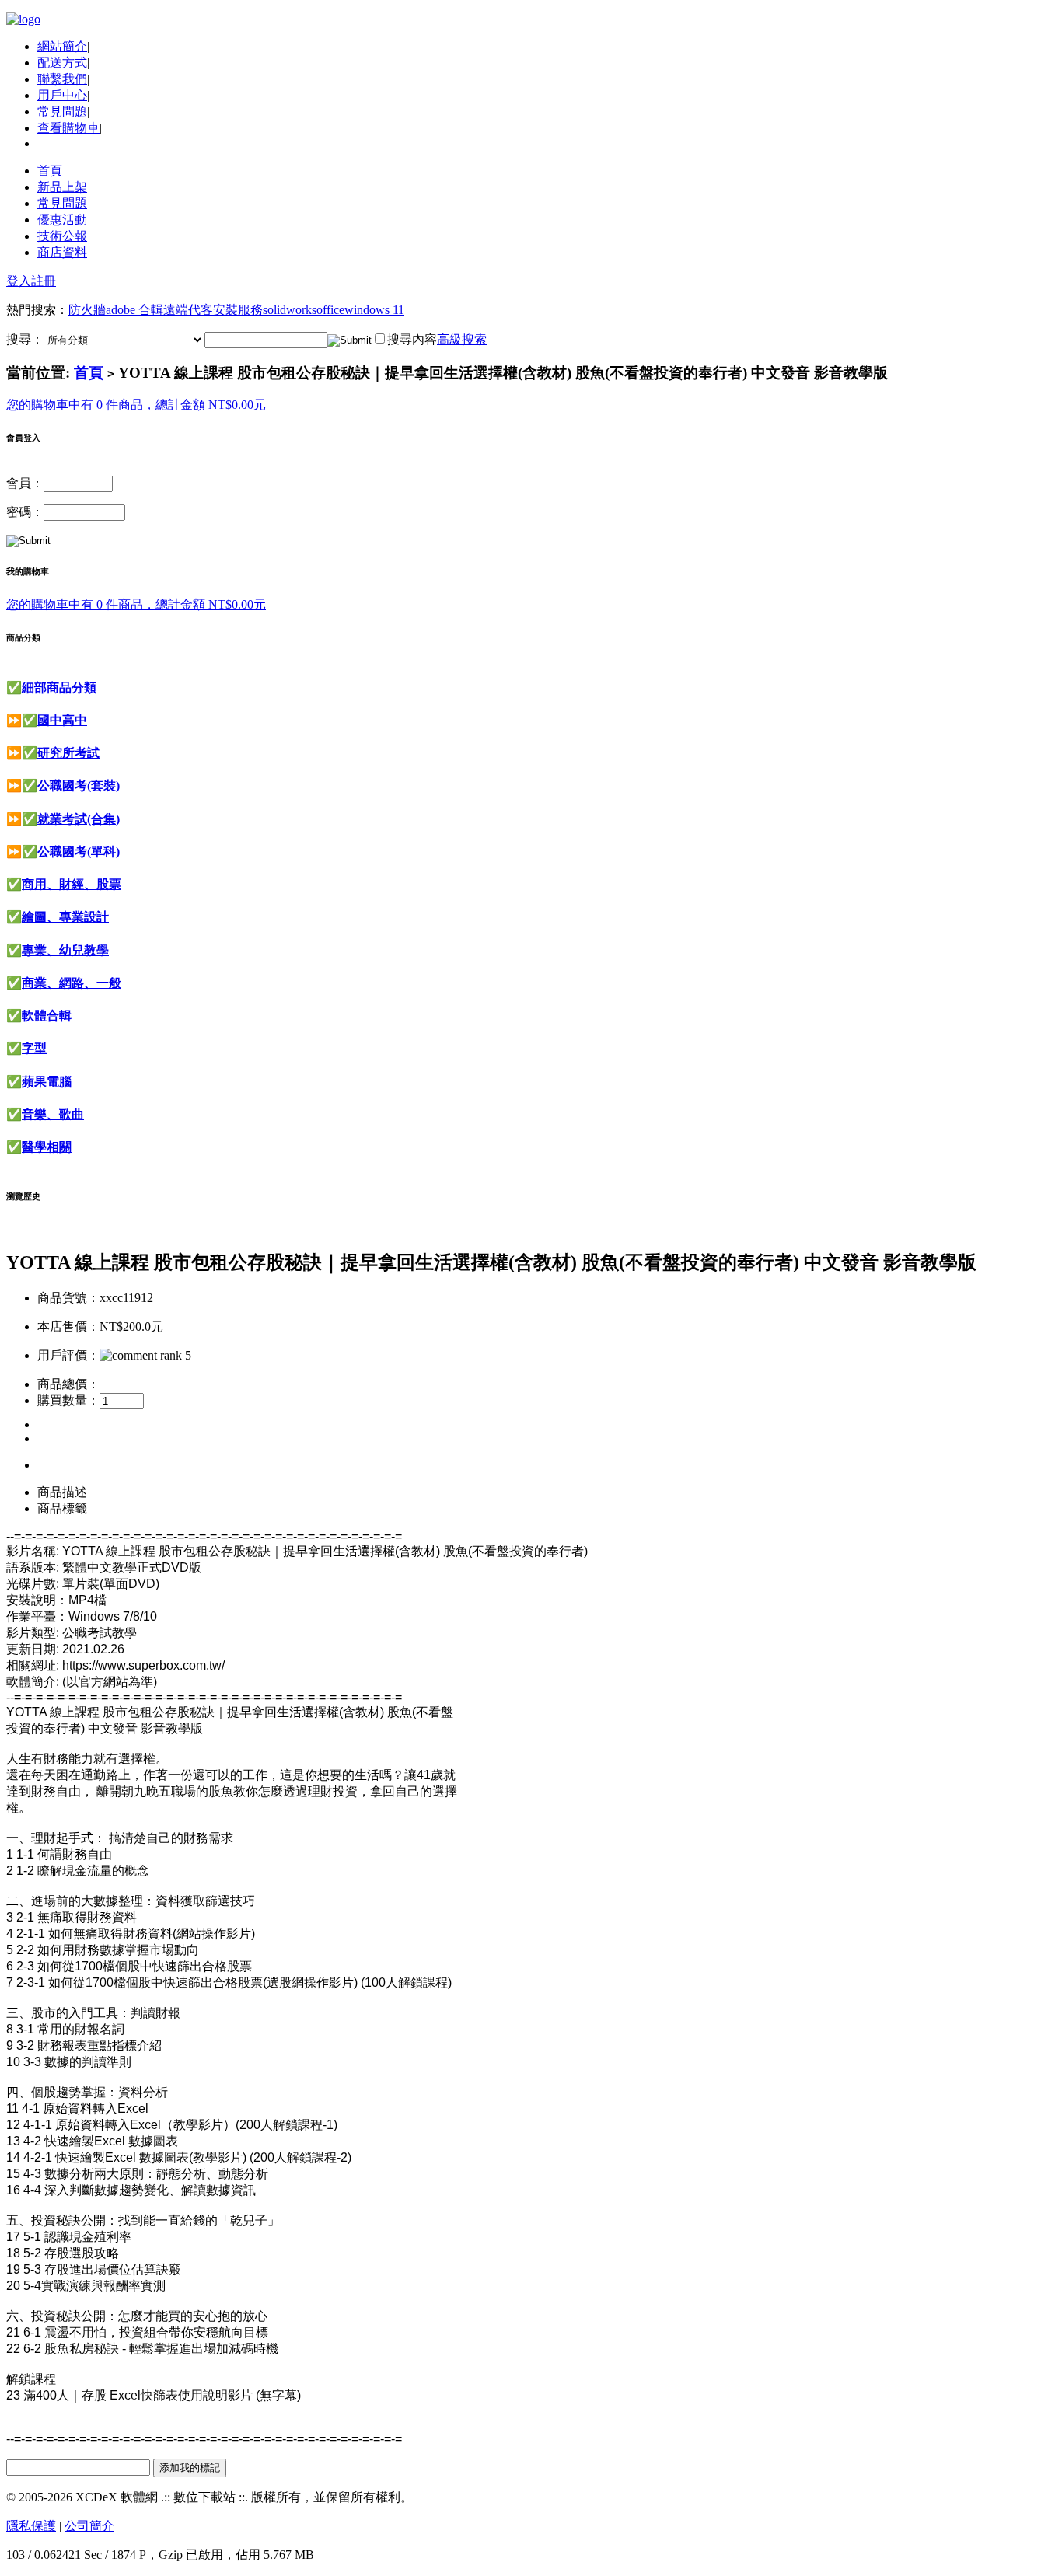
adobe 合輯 (134, 310)
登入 (19, 281)
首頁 (50, 171)
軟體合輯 (47, 1016)
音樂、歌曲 (53, 1114)
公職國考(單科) (79, 852)
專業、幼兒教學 (65, 950)
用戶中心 (62, 95)
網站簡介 (62, 46)
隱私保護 (31, 2526)
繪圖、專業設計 (65, 917)
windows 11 (374, 310)
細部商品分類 (59, 688)
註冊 (44, 281)
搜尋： (25, 339)
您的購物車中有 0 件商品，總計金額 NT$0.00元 (136, 405)
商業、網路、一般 (72, 983)
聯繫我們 (62, 79)
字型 (34, 1048)
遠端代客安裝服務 (213, 310)
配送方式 (62, 63)
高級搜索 (462, 339)
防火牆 (87, 310)
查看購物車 (68, 128)
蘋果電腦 (47, 1082)
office (330, 310)
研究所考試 (68, 753)
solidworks (290, 310)
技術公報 (62, 236)
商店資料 (62, 252)
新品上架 (62, 187)
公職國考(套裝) (79, 785)
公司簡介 (89, 2526)
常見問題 (62, 112)
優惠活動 (62, 220)
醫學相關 (47, 1147)
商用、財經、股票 (72, 884)
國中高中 (62, 720)
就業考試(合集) (79, 819)
